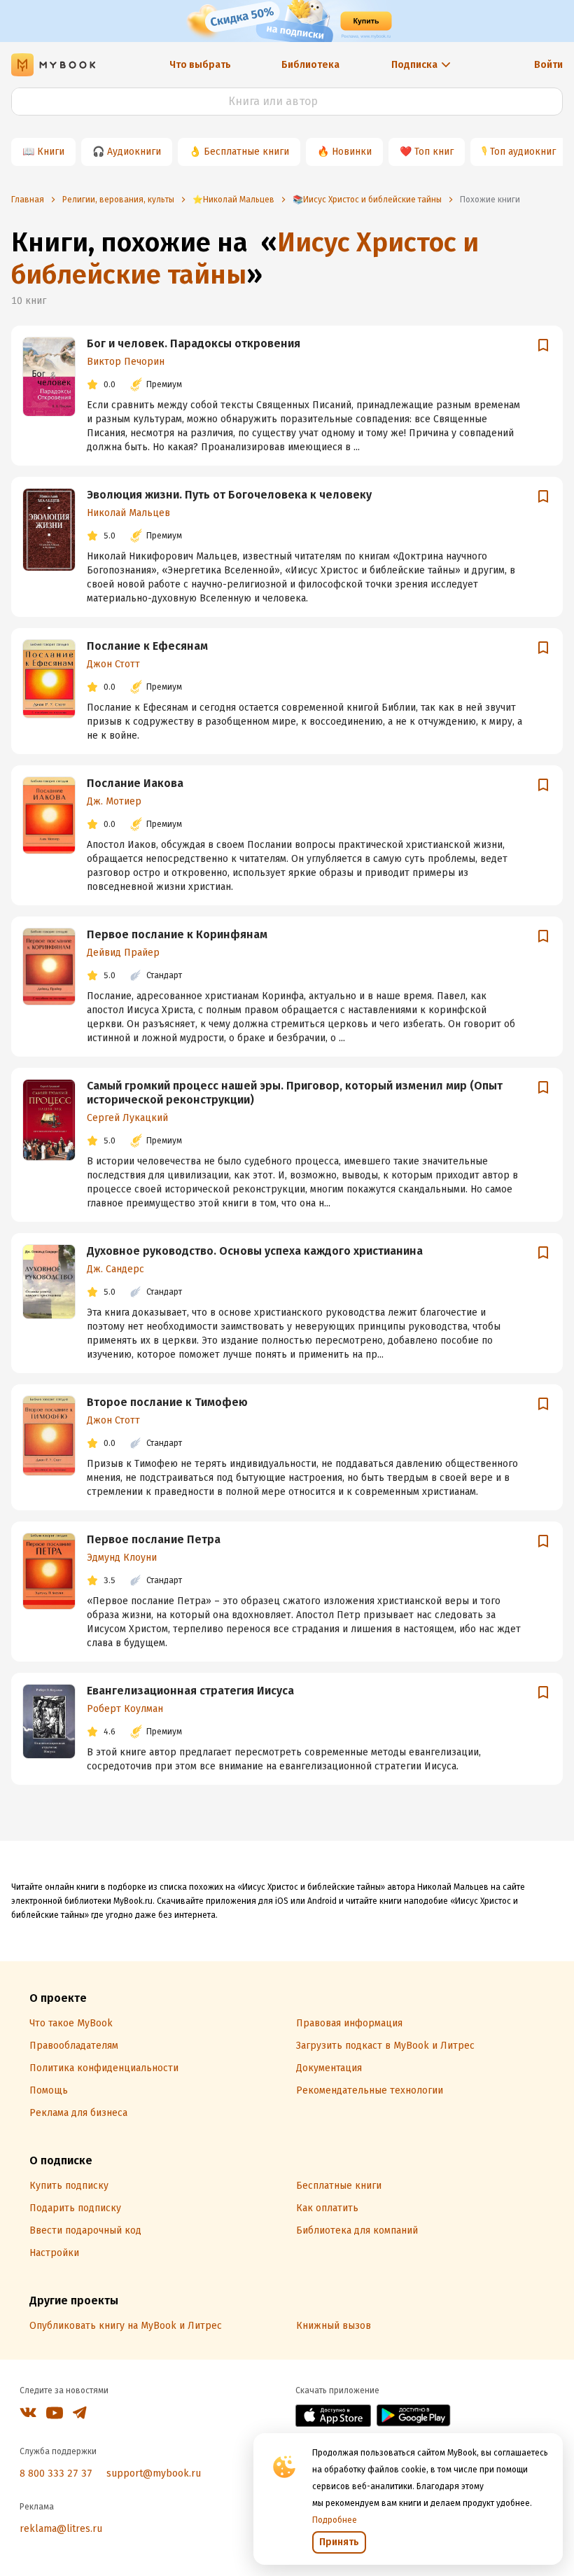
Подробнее (335, 2520)
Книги (51, 152)
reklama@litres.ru (61, 2529)
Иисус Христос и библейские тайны (245, 258)
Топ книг (434, 152)
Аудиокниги (134, 152)
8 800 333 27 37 (56, 2473)
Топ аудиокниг (523, 152)
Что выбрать (200, 65)
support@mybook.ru (154, 2473)
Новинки (352, 152)
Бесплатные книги (246, 152)
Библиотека (310, 65)
